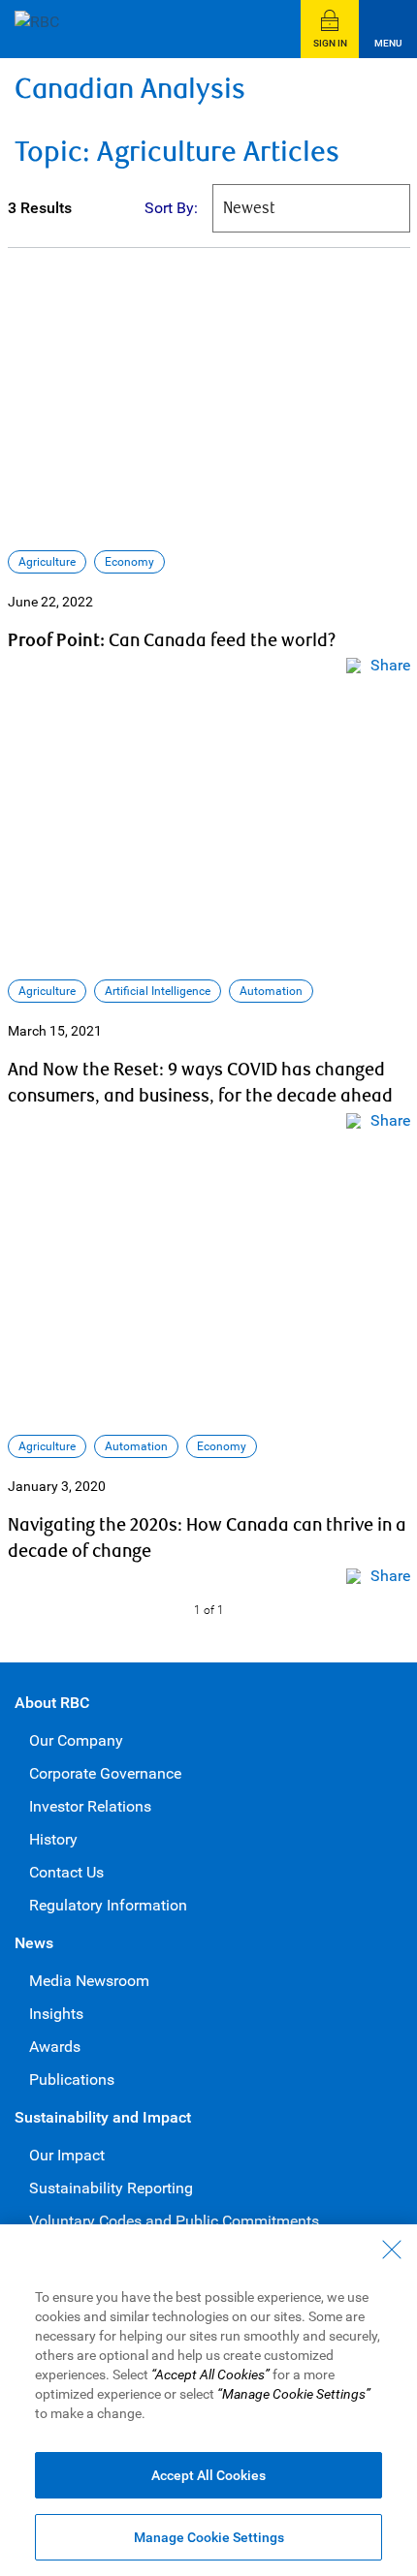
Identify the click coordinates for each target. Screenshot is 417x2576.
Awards (55, 2047)
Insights (56, 2014)
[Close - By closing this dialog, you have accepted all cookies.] (392, 2250)
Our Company (76, 1740)
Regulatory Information (108, 1905)
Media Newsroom (89, 1981)
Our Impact (67, 2155)
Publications (72, 2079)
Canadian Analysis (130, 90)
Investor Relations (90, 1806)
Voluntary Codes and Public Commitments (174, 2221)
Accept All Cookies (208, 2475)
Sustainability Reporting (111, 2188)
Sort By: (171, 208)
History (53, 1839)
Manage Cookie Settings (209, 2537)
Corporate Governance (105, 1773)
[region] (208, 2400)
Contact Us (66, 1872)
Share (390, 665)
